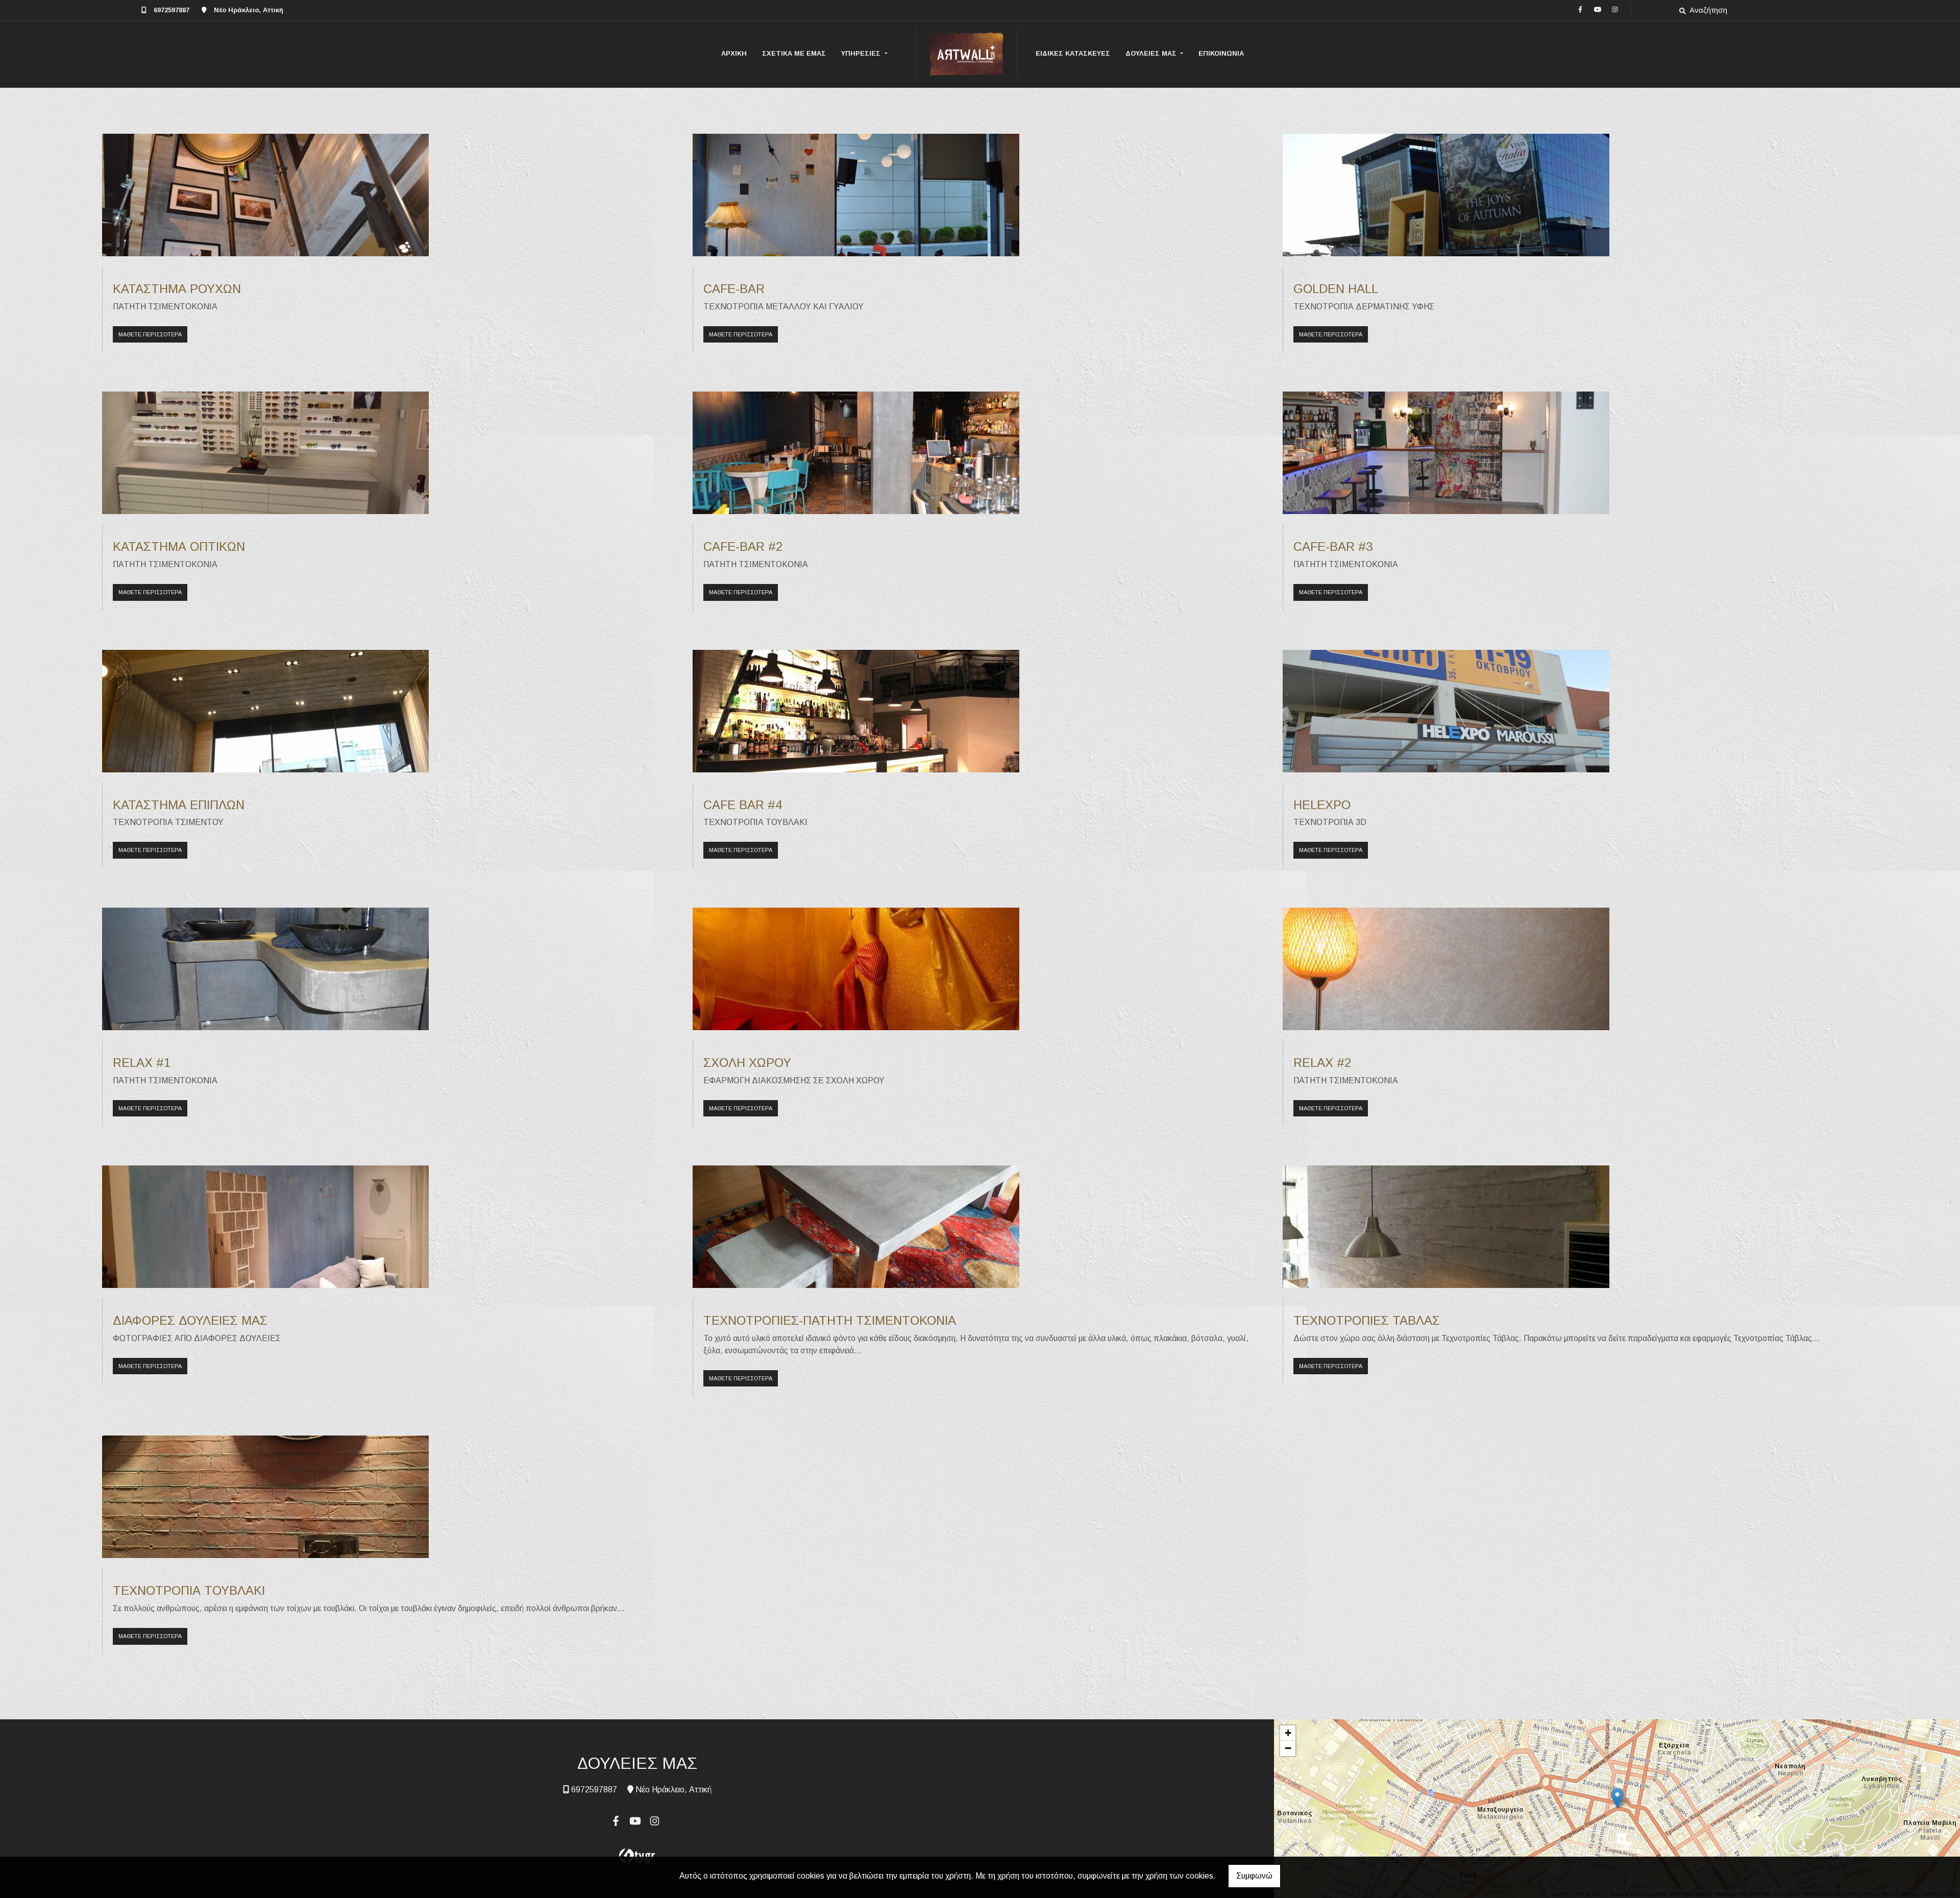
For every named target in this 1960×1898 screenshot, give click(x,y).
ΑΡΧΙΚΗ (734, 53)
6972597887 (171, 10)
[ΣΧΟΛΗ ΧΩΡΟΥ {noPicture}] (856, 968)
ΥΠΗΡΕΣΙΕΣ (862, 53)
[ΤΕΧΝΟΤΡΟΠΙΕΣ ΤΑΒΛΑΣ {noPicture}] (1446, 1226)
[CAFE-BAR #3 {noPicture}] (1446, 453)
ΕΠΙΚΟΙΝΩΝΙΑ (1221, 53)
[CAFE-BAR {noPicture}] (856, 194)
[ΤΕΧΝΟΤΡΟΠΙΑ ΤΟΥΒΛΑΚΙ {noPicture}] (265, 1496)
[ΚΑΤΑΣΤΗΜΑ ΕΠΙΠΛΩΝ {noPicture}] (265, 710)
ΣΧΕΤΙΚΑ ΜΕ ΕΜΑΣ (794, 53)
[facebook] (1580, 9)
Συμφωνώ (1254, 1876)
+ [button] (1288, 1733)
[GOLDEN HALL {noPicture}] (1446, 194)
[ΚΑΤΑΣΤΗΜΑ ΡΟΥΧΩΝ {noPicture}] (265, 194)
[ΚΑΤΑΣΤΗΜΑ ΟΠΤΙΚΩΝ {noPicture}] (265, 453)
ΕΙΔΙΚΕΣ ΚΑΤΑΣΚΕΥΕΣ (1073, 53)
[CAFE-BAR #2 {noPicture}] (856, 453)
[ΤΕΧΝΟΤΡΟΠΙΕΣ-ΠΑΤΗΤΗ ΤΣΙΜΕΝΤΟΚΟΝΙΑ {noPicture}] (856, 1226)
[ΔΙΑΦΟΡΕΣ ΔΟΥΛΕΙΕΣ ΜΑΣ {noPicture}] (265, 1226)
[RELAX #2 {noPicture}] (1446, 968)
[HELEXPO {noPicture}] (1446, 710)
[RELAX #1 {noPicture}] (265, 968)
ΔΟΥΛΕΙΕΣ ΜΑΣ (1152, 53)
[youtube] (1598, 9)
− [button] (1288, 1748)
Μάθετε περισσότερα (150, 334)
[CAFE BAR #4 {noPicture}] (856, 710)
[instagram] (1615, 9)
